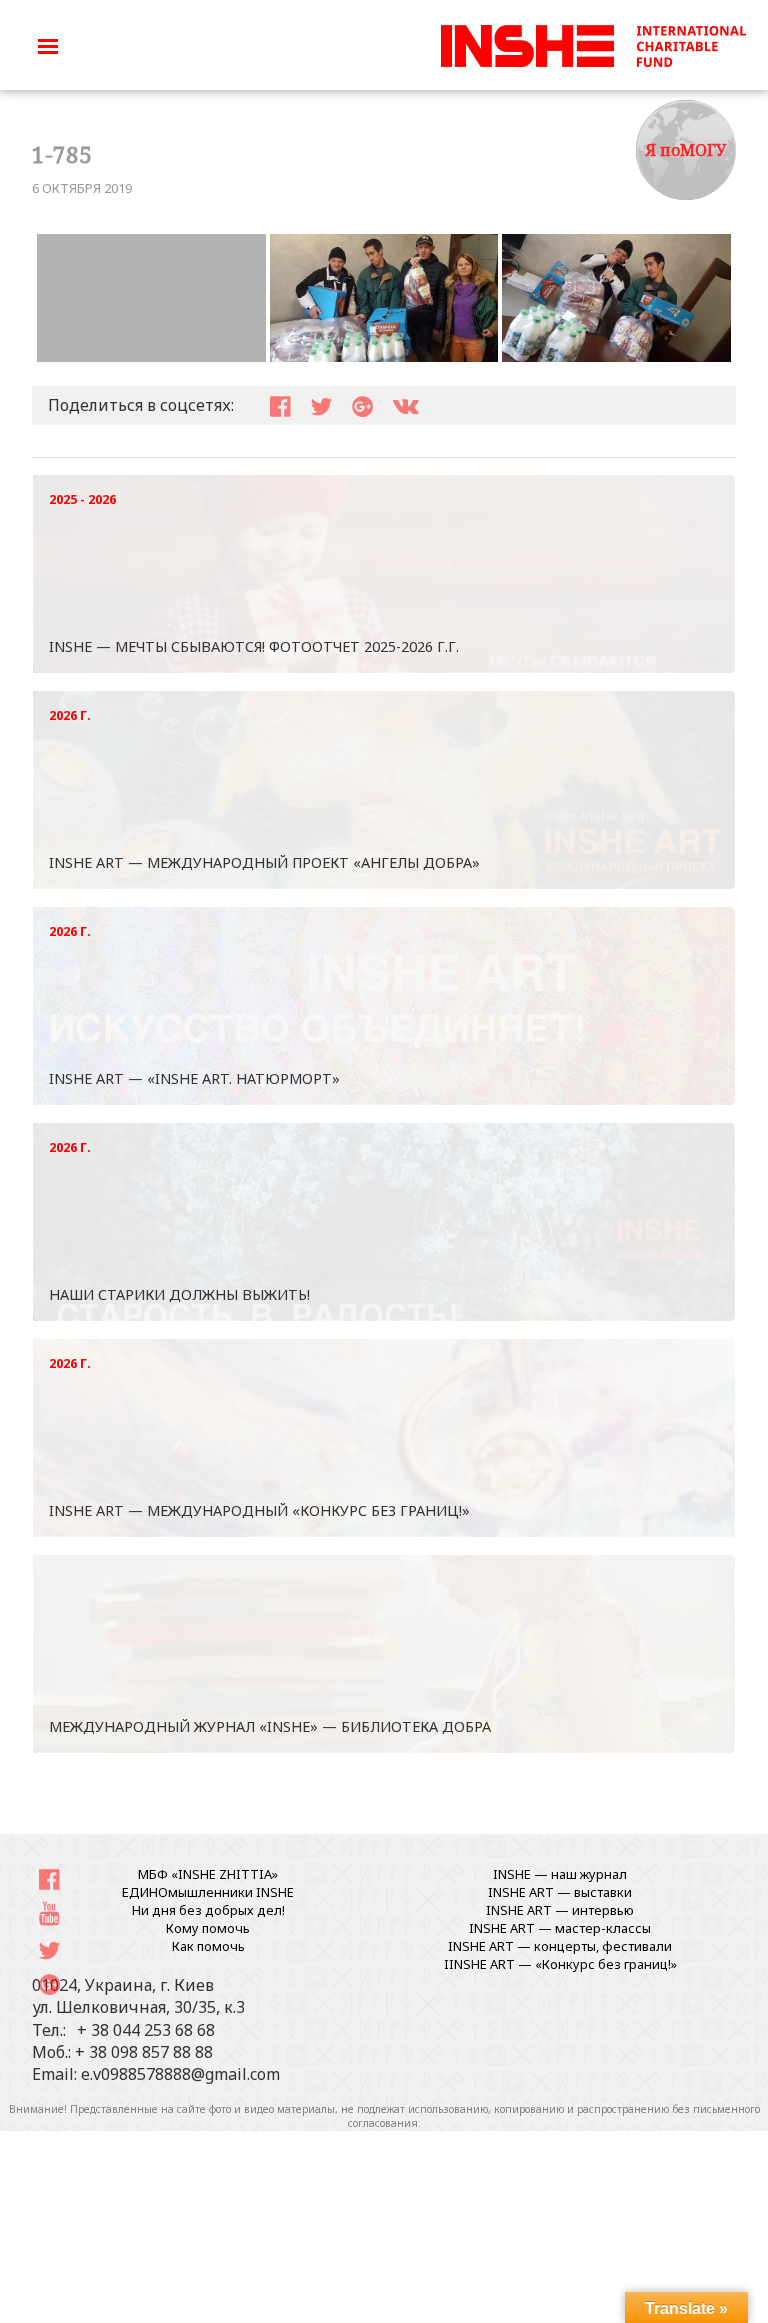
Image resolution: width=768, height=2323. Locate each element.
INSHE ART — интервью (560, 1910)
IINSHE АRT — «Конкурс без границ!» (560, 1964)
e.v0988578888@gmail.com (180, 2074)
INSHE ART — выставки (560, 1892)
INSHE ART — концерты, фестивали (560, 1946)
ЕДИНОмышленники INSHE (208, 1892)
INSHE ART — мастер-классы (560, 1928)
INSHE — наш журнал (560, 1874)
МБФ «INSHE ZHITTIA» (208, 1874)
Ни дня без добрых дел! (208, 1910)
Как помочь (208, 1946)
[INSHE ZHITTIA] (593, 43)
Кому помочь (208, 1928)
